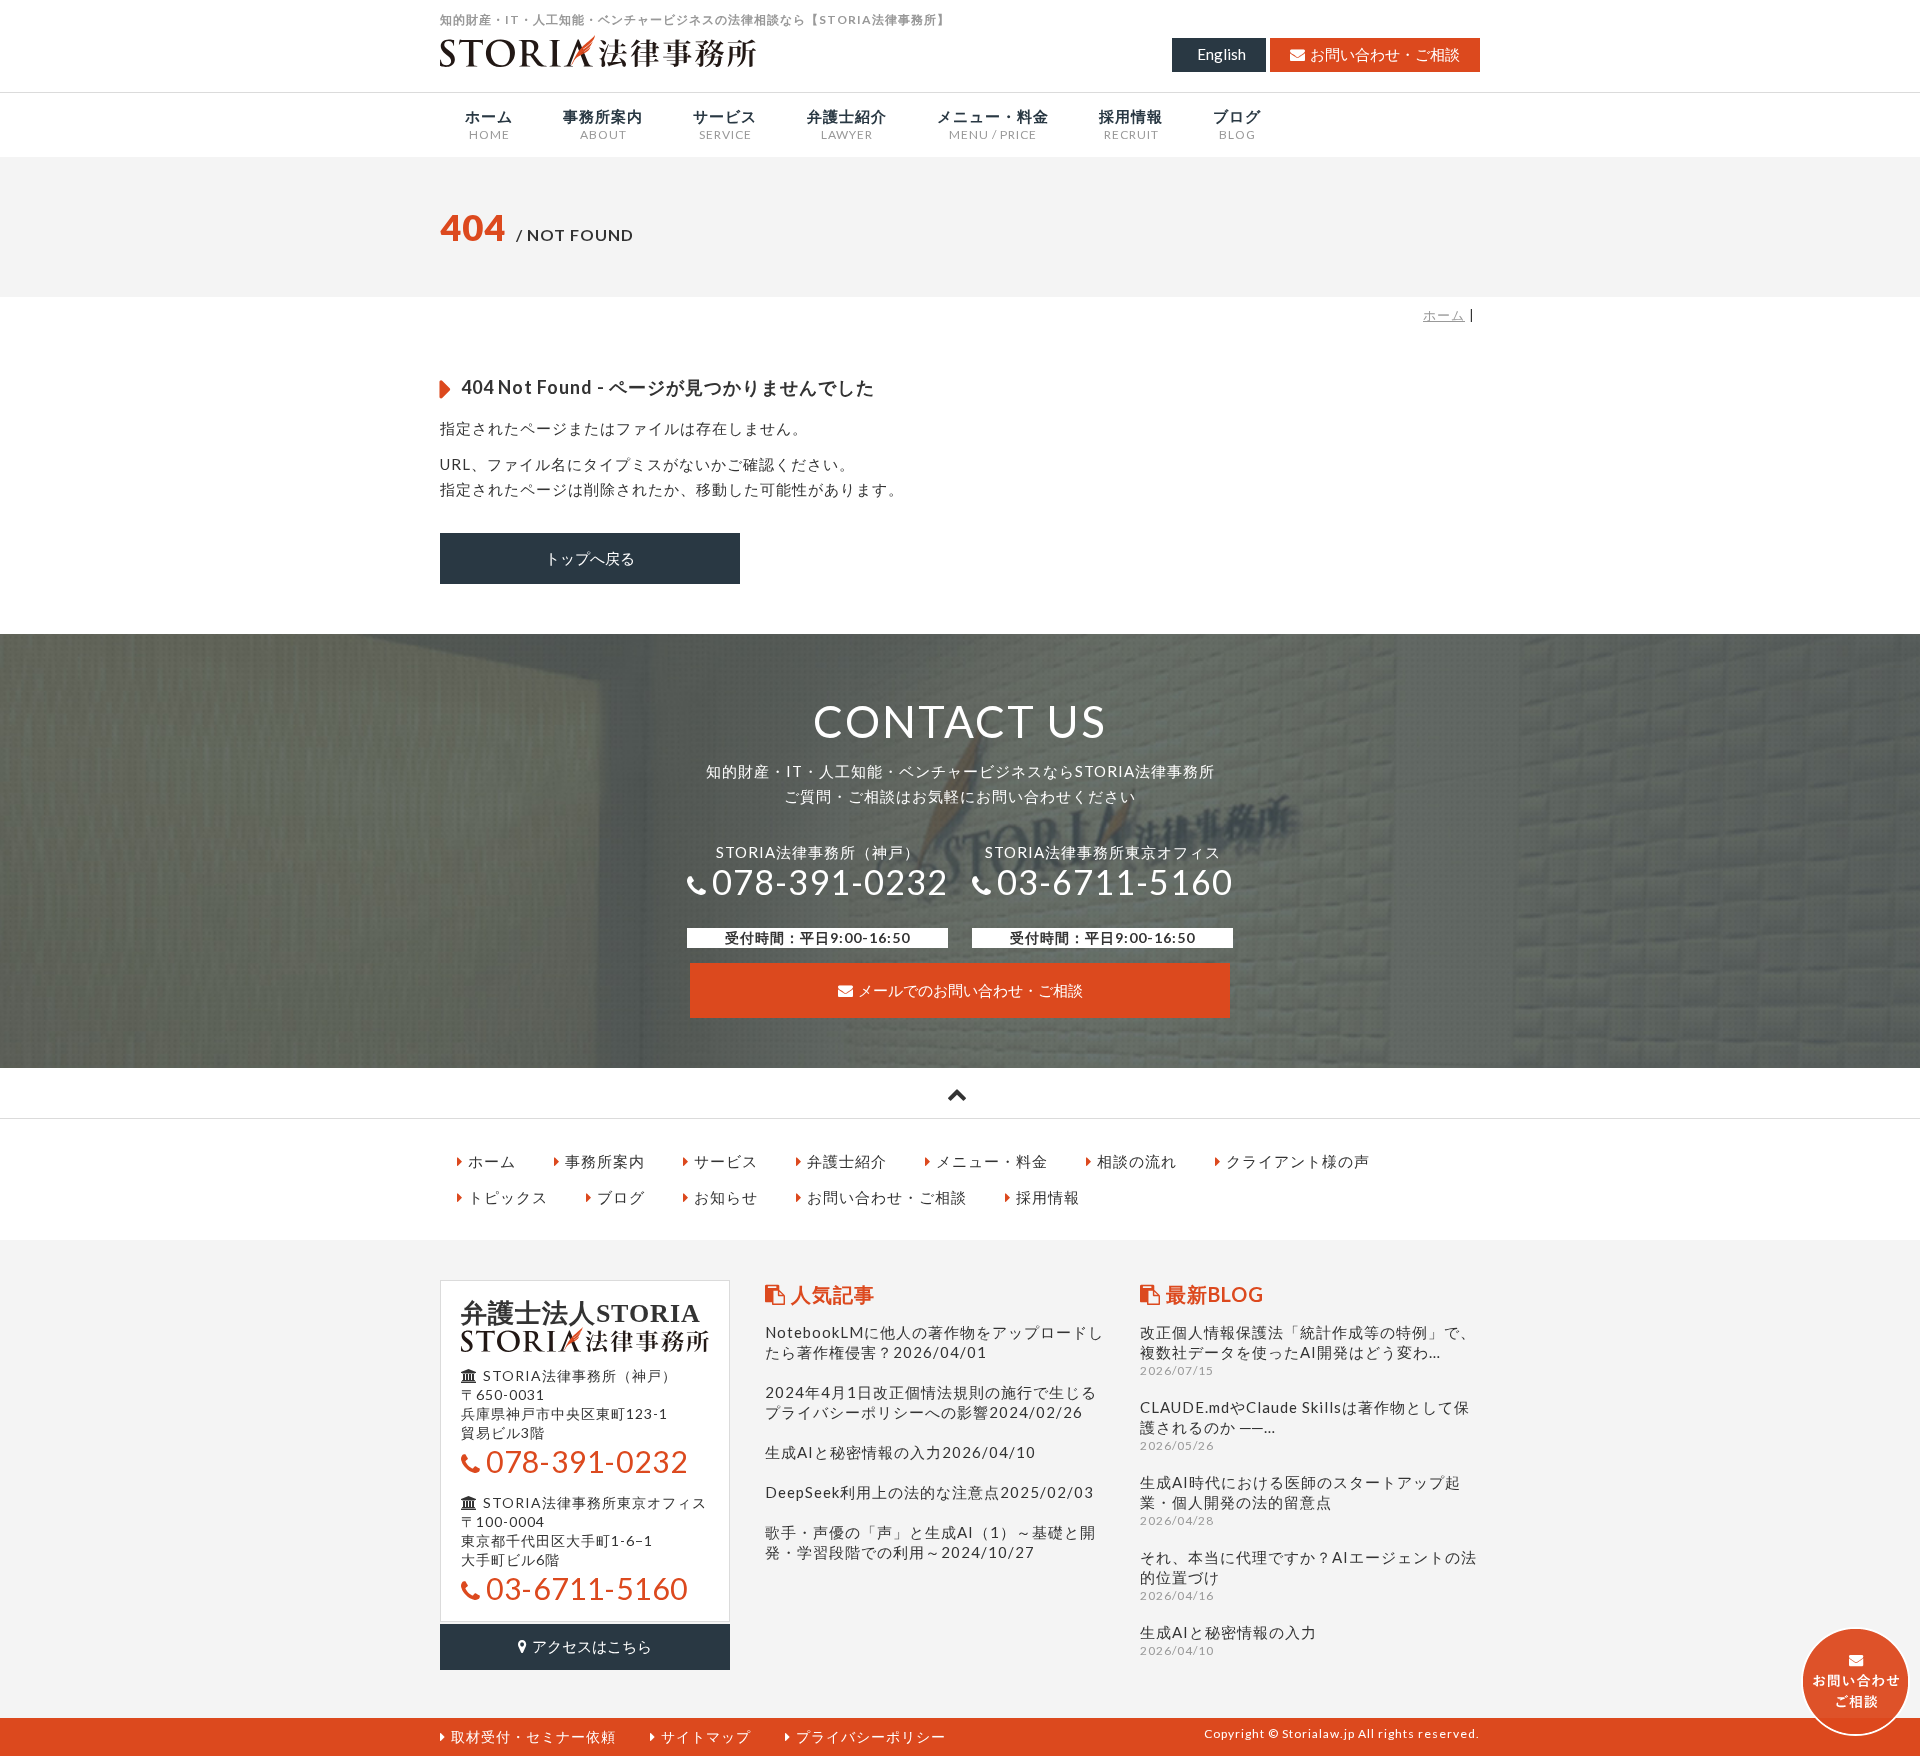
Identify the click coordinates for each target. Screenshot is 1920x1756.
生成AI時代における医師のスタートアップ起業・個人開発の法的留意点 (1300, 1500)
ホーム (1444, 315)
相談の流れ (1137, 1161)
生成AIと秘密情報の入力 (1228, 1640)
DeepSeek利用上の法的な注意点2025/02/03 (929, 1492)
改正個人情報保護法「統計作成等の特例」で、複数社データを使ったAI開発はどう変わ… (1308, 1350)
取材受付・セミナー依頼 (533, 1736)
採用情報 (1048, 1197)
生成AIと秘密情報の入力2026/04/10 (900, 1452)
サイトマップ (706, 1736)
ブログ (621, 1197)
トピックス (508, 1197)
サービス (726, 1161)
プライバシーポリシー (871, 1736)
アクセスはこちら (592, 1646)
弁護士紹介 (847, 1161)
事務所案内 (605, 1161)
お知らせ (726, 1197)
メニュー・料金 (992, 1161)
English (1221, 54)
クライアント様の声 (1298, 1161)
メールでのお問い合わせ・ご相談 (970, 990)
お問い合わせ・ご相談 (1385, 54)
